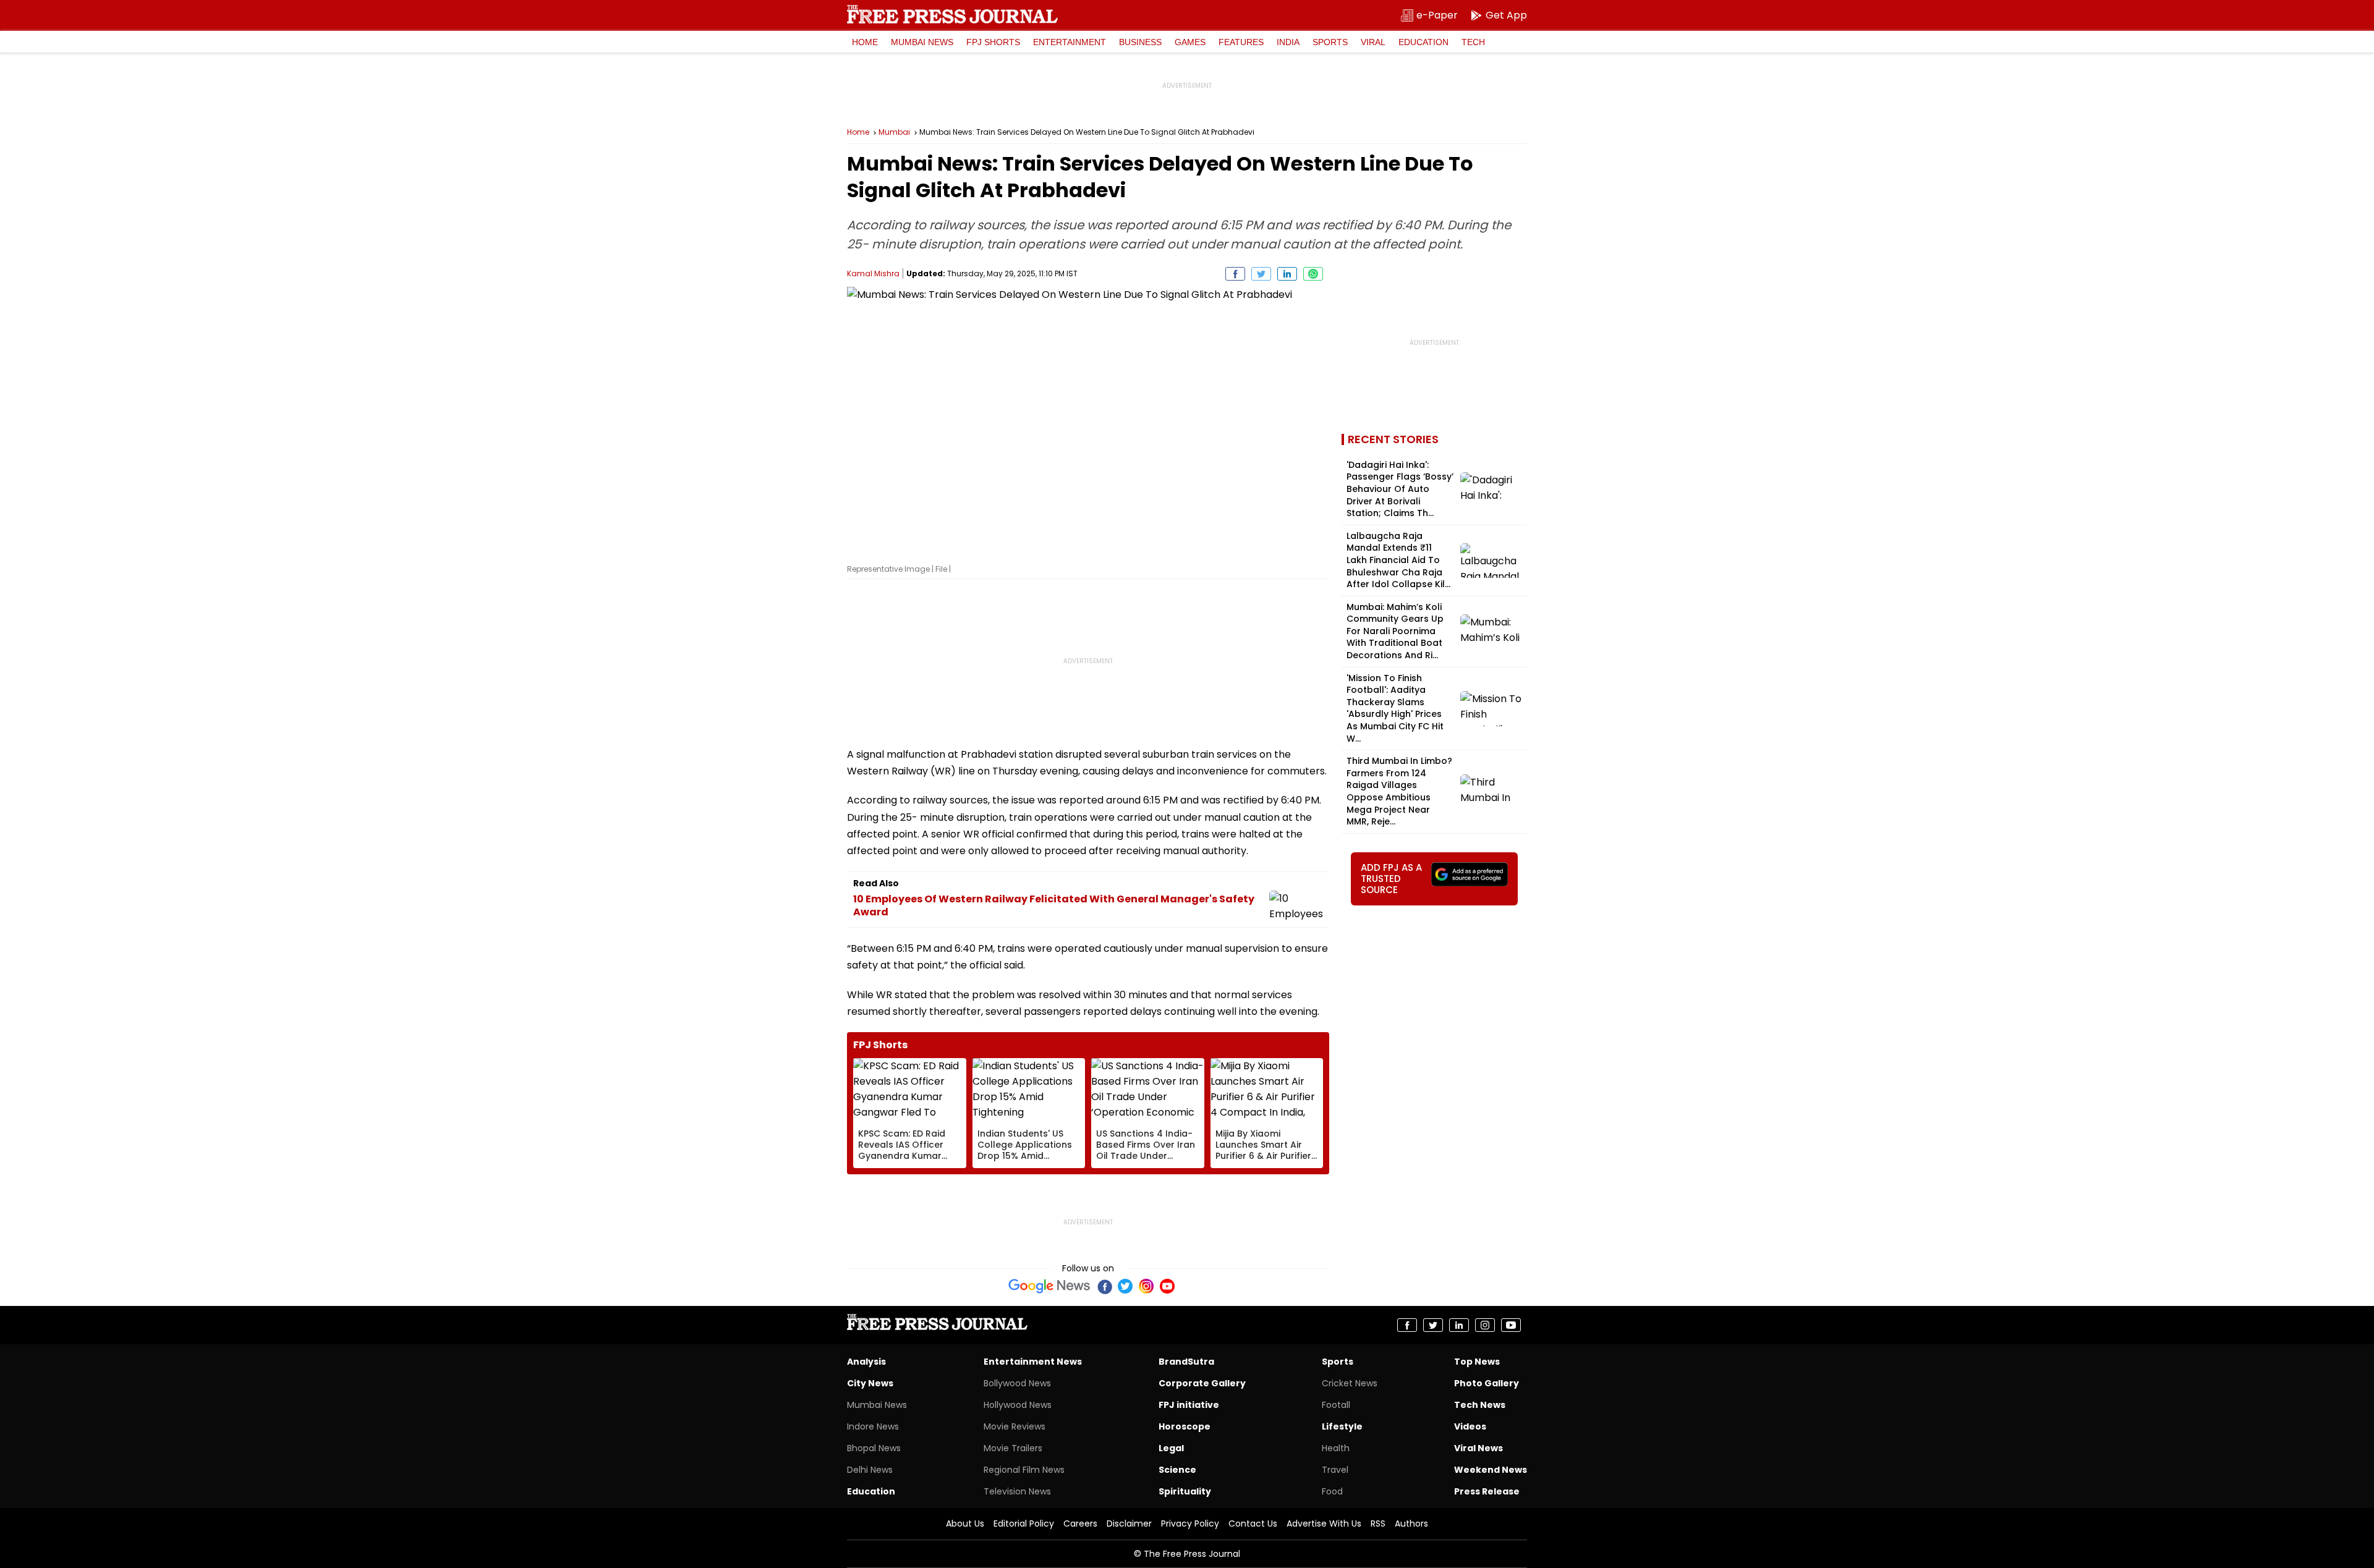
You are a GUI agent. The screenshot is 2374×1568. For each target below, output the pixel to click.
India (1288, 42)
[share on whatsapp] (1313, 274)
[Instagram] (1146, 1286)
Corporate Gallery (1202, 1383)
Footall (1336, 1405)
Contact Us (1253, 1524)
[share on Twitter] (1261, 274)
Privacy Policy (1190, 1524)
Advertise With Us (1324, 1524)
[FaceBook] (1104, 1286)
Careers (1080, 1524)
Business (1140, 42)
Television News (1017, 1491)
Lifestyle (1342, 1426)
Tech (1473, 42)
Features (1241, 42)
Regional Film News (1024, 1470)
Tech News (1480, 1405)
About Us (965, 1524)
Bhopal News (874, 1448)
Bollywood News (1017, 1383)
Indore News (873, 1426)
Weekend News (1491, 1470)
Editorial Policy (1024, 1524)
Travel (1335, 1470)
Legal (1171, 1448)
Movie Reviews (1015, 1426)
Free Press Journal (952, 14)
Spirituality (1185, 1491)
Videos (1470, 1426)
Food (1332, 1491)
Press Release (1487, 1491)
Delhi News (870, 1470)
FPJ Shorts (993, 42)
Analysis (866, 1362)
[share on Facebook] (1235, 274)
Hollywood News (1018, 1405)
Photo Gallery (1487, 1383)
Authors (1411, 1524)
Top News (1477, 1362)
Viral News (1478, 1448)
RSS (1378, 1524)
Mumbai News (922, 42)
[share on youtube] (1511, 1325)
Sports (1330, 42)
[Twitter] (1125, 1286)
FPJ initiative (1189, 1405)
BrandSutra (1186, 1362)
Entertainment (1070, 42)
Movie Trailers (1013, 1448)
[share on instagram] (1485, 1325)
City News (870, 1383)
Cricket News (1350, 1383)
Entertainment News (1033, 1362)
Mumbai (894, 132)
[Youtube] (1167, 1286)
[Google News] (1049, 1286)
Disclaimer (1129, 1524)
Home (865, 42)
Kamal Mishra (873, 273)
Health (1336, 1448)
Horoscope (1185, 1426)
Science (1177, 1470)
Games (1190, 42)
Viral (1373, 42)
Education (1423, 42)
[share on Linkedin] (1287, 274)
